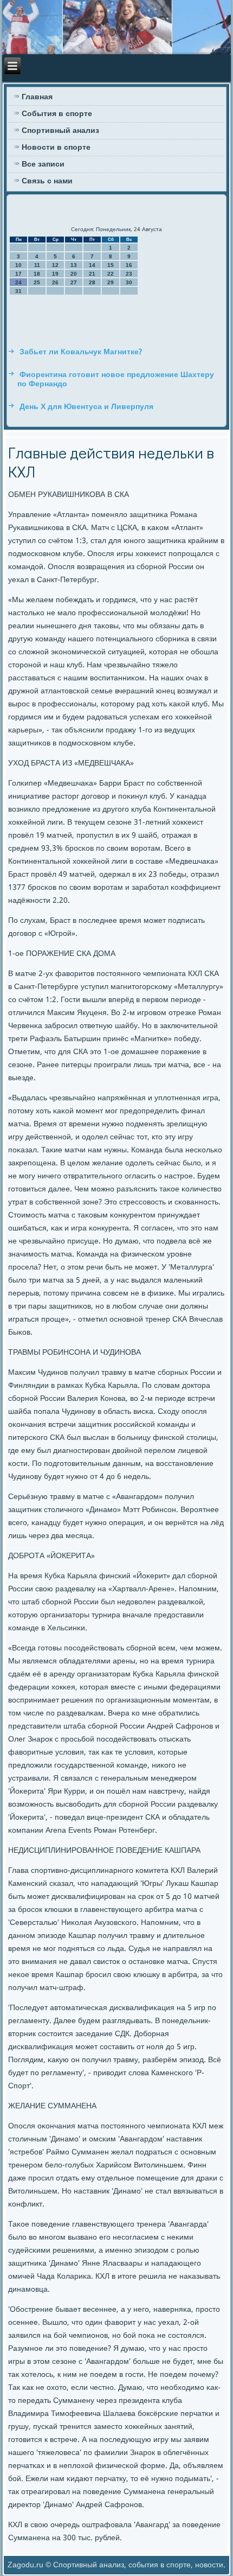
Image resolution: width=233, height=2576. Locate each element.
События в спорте (57, 114)
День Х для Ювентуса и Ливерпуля (86, 407)
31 (18, 291)
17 (18, 274)
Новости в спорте (56, 148)
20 (74, 274)
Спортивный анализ (60, 131)
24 (18, 282)
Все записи (43, 164)
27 (74, 282)
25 (37, 282)
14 (92, 265)
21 (92, 274)
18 (37, 274)
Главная (37, 97)
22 (111, 274)
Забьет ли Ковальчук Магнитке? (81, 352)
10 (18, 265)
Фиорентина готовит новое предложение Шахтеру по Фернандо (116, 380)
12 (55, 265)
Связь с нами (47, 181)
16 (129, 265)
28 (92, 282)
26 (55, 282)
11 (37, 265)
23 (129, 274)
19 (55, 274)
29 (111, 282)
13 (74, 265)
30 (129, 282)
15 (111, 265)
